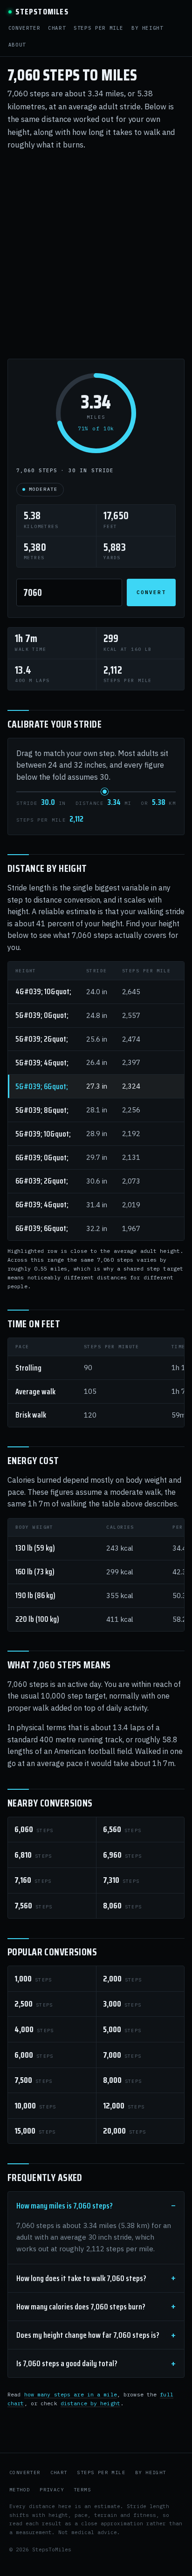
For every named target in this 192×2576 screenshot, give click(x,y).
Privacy (52, 2490)
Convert (151, 592)
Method (20, 2490)
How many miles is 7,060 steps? (65, 2206)
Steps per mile (99, 28)
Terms (82, 2490)
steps (34, 1829)
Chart (57, 28)
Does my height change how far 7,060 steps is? (88, 2335)
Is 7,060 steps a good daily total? (67, 2363)
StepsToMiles (42, 12)
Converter (24, 28)
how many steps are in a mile (71, 2394)
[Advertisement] (96, 255)
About (17, 45)
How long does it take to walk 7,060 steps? (81, 2278)
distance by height (90, 2403)
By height (147, 28)
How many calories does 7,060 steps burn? (81, 2307)
